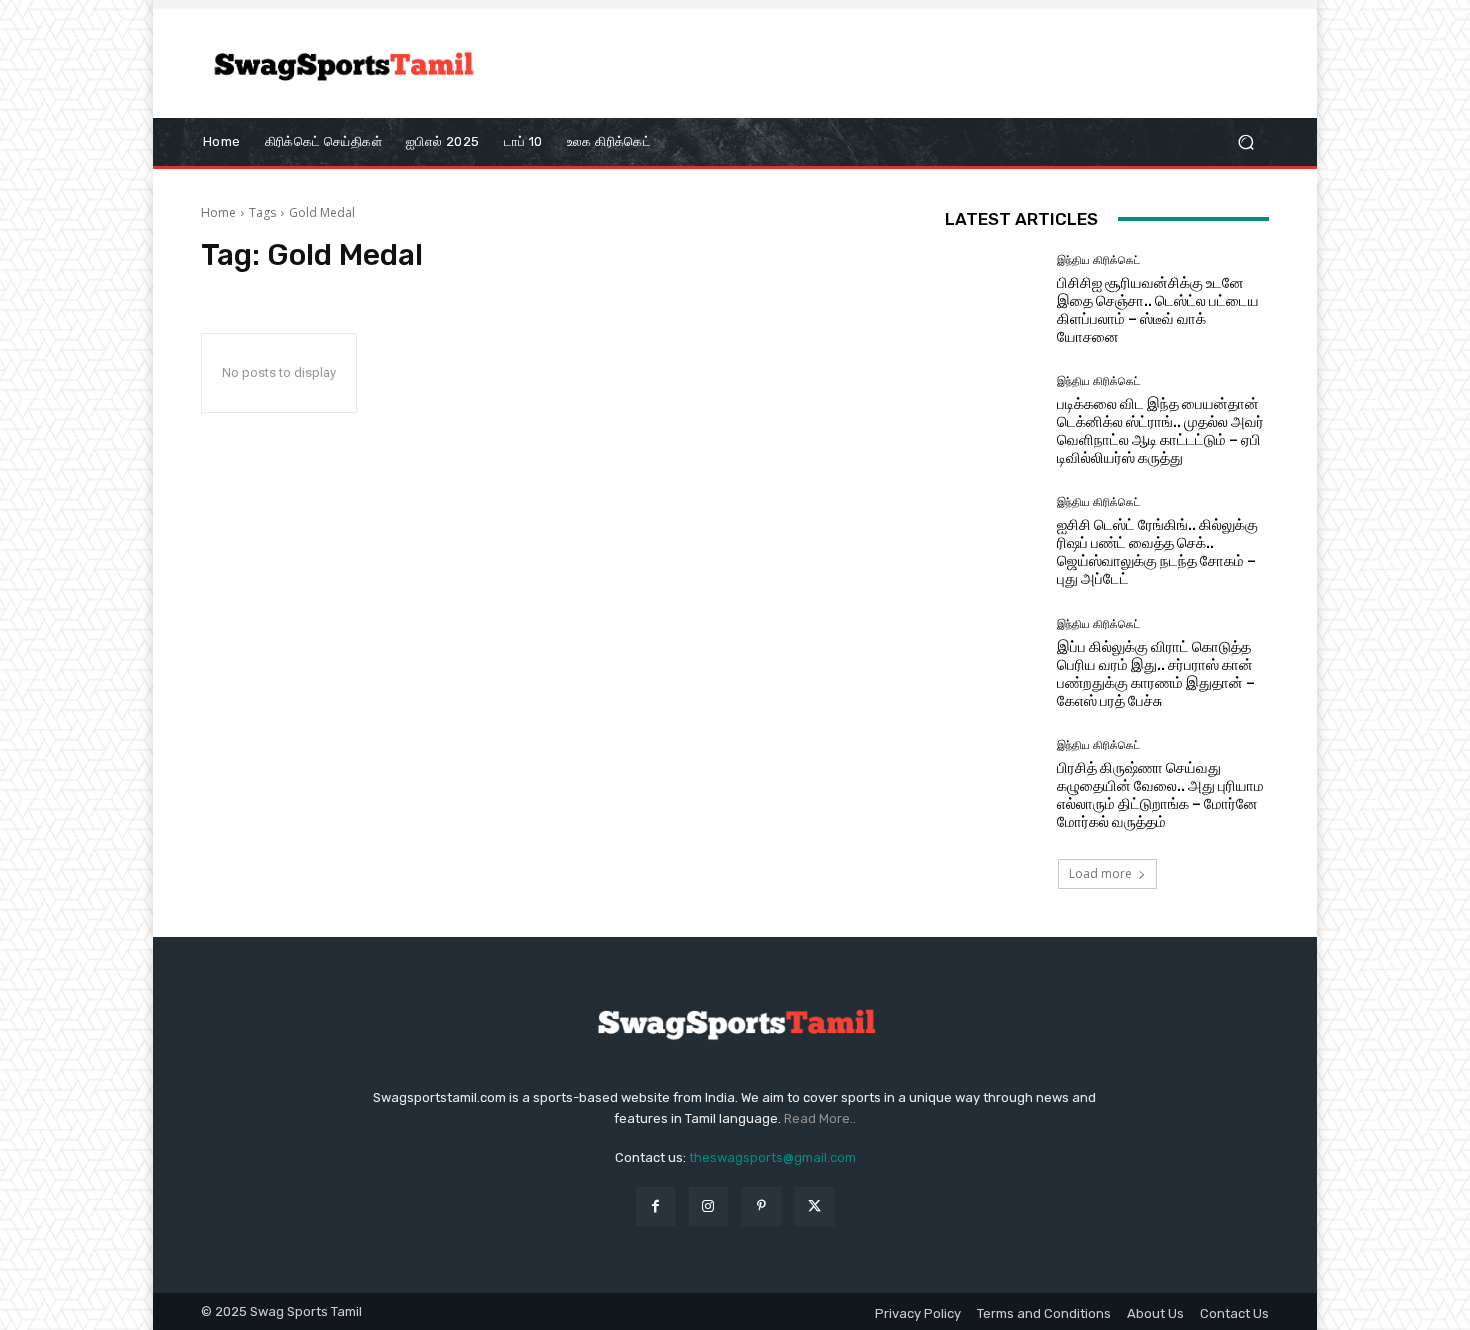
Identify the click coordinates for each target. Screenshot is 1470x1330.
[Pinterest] (761, 1206)
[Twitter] (814, 1206)
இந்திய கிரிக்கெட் (1098, 260)
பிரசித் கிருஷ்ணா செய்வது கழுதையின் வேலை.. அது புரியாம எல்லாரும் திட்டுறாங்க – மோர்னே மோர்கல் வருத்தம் (1160, 795)
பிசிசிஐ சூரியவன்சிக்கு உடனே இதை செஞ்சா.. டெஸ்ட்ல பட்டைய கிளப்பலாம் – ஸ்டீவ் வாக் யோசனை (1158, 310)
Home (218, 212)
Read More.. (820, 1118)
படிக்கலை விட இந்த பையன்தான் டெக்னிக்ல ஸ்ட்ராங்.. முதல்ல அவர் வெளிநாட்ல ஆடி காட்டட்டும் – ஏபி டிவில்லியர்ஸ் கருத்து (1160, 431)
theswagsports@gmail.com (772, 1157)
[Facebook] (655, 1206)
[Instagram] (708, 1206)
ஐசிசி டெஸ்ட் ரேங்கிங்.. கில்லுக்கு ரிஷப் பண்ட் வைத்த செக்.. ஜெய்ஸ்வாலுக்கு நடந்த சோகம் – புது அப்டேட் (1157, 552)
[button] (1245, 141)
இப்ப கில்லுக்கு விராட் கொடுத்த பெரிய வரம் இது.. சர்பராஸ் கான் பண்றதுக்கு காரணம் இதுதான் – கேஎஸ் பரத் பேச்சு (1156, 674)
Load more (1100, 873)
